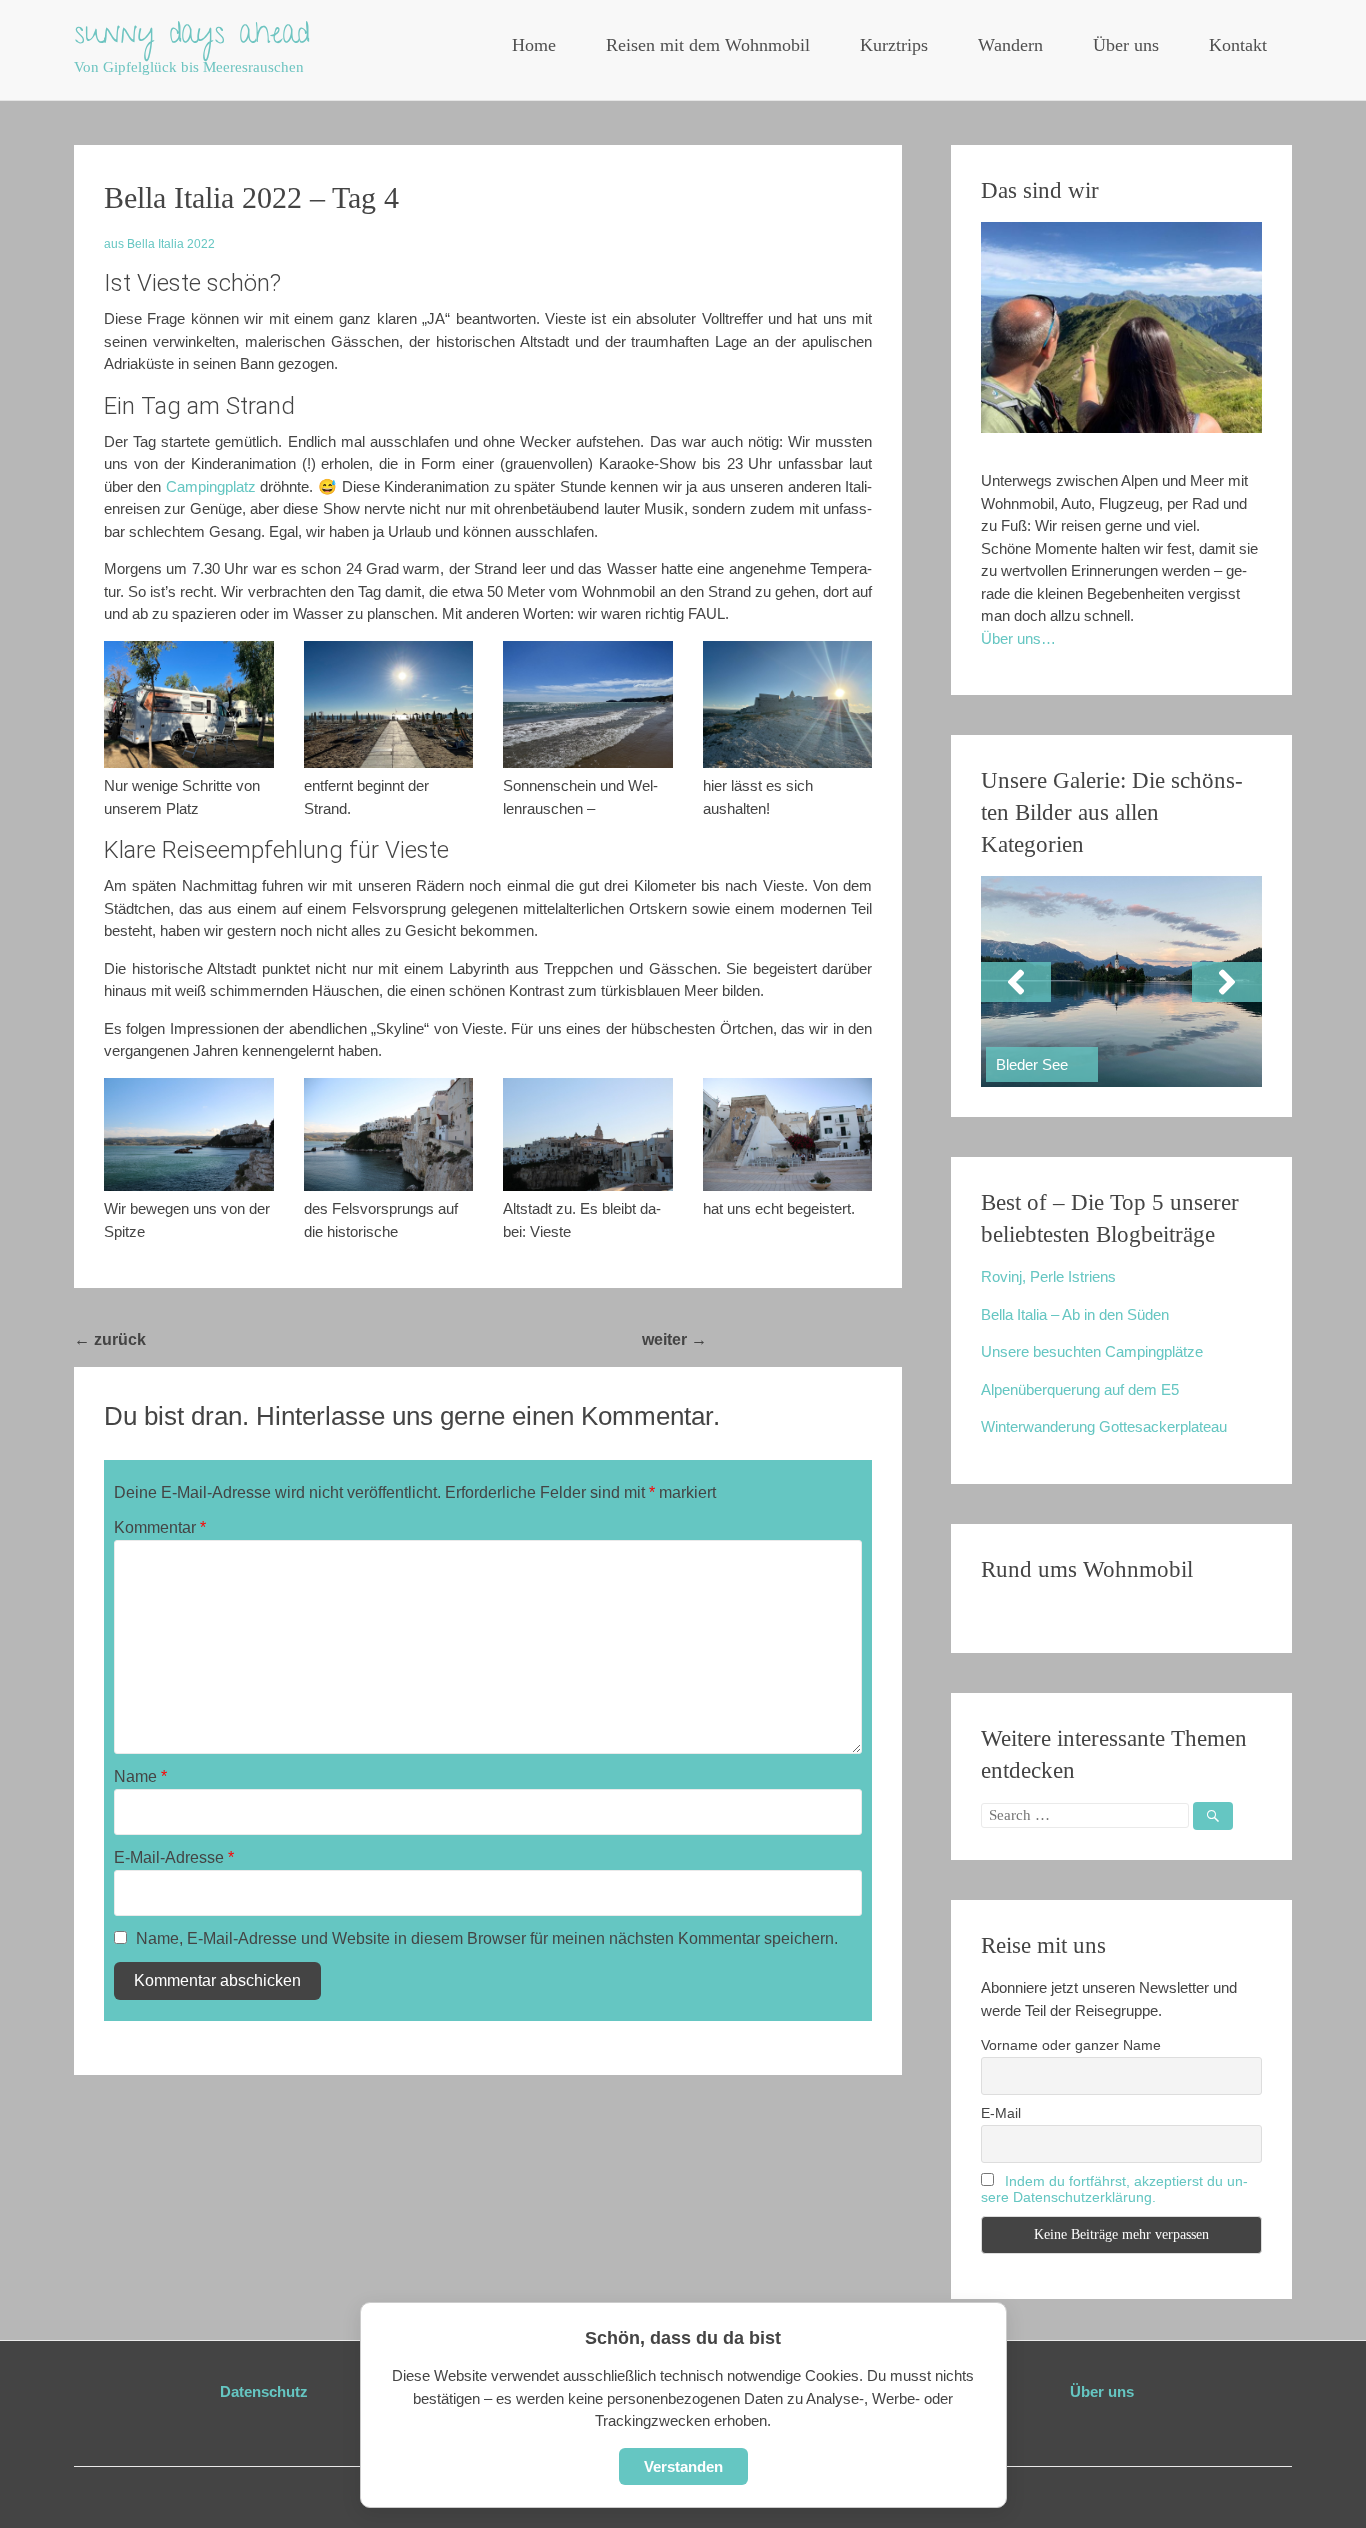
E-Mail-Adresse (174, 1857)
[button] (1016, 982)
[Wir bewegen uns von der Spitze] (189, 1134)
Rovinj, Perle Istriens (1048, 1276)
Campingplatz (211, 486)
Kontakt (1238, 45)
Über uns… (1018, 638)
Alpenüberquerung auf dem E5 (1080, 1389)
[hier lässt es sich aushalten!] (788, 704)
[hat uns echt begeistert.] (788, 1134)
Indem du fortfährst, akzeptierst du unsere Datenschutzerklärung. (1114, 2189)
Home (534, 45)
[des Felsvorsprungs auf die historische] (389, 1134)
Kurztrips (894, 45)
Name (140, 1776)
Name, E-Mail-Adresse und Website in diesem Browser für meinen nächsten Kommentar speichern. (487, 1938)
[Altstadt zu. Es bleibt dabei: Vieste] (588, 1134)
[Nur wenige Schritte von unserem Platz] (189, 704)
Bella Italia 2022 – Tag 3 (243, 1339)
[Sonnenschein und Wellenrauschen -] (588, 704)
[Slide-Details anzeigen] (1121, 981)
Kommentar (160, 1527)
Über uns (1126, 45)
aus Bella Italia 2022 (159, 244)
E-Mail (1001, 2113)
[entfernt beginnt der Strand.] (389, 704)
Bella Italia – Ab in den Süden (1075, 1314)
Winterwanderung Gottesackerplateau (1104, 1426)
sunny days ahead (192, 37)
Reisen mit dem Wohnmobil (708, 45)
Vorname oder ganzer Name (1071, 2045)
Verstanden (683, 2466)
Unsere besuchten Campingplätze (1092, 1351)
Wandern (1010, 45)
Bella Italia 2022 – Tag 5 (804, 1339)
